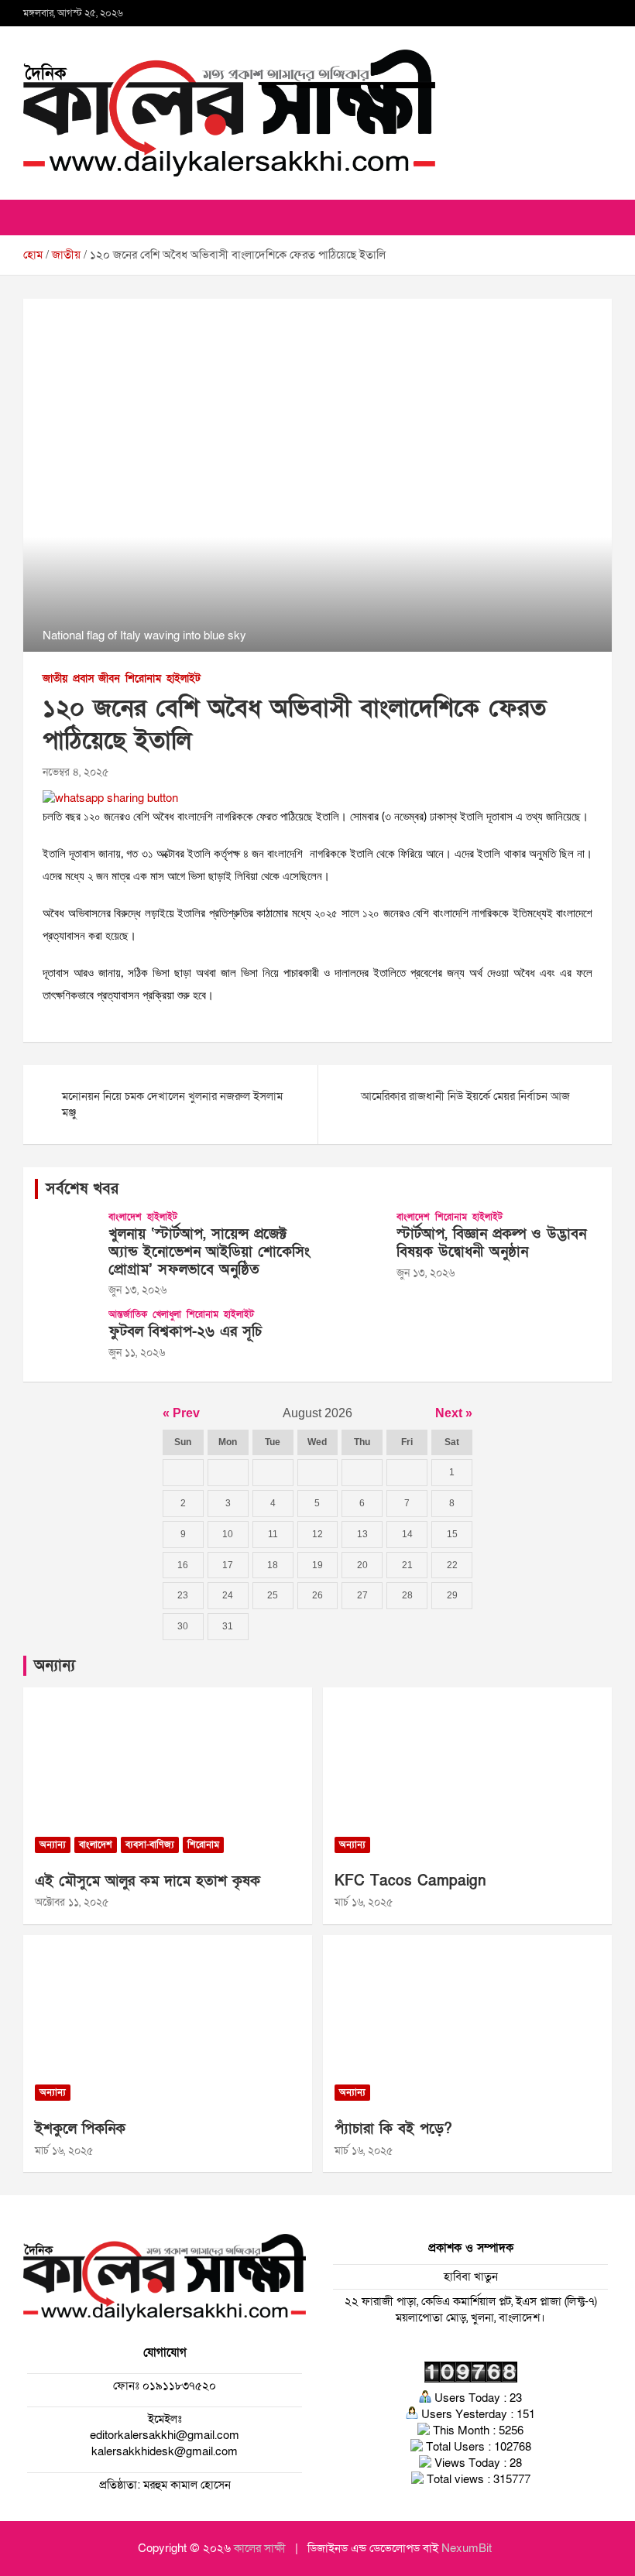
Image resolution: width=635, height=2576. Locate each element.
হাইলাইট (184, 678)
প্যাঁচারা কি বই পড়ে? (393, 2129)
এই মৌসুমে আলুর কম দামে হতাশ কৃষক (148, 1881)
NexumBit (467, 2548)
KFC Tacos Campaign (410, 1881)
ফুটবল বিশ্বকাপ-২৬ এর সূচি (185, 1332)
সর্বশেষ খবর (82, 1189)
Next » (454, 1413)
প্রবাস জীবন (96, 678)
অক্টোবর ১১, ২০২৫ (72, 1902)
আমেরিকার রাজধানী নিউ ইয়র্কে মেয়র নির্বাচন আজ (467, 1096)
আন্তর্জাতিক (128, 1314)
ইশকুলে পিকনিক (80, 2129)
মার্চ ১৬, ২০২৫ (364, 1902)
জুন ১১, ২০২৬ (137, 1353)
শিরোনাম (143, 678)
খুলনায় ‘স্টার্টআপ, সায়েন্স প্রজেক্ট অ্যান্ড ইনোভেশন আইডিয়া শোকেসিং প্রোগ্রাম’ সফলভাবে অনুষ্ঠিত (209, 1252)
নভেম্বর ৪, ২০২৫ (76, 772)
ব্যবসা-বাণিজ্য (150, 1845)
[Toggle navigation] (43, 218)
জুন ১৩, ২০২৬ (137, 1290)
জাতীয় (55, 678)
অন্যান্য (55, 1666)
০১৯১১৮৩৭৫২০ (178, 2386)
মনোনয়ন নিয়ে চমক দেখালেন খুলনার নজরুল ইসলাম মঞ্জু (172, 1104)
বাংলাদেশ (125, 1217)
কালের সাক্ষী (260, 2548)
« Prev (181, 1413)
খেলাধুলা (167, 1314)
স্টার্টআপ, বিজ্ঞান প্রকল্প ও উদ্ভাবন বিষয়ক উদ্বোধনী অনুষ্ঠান (491, 1243)
